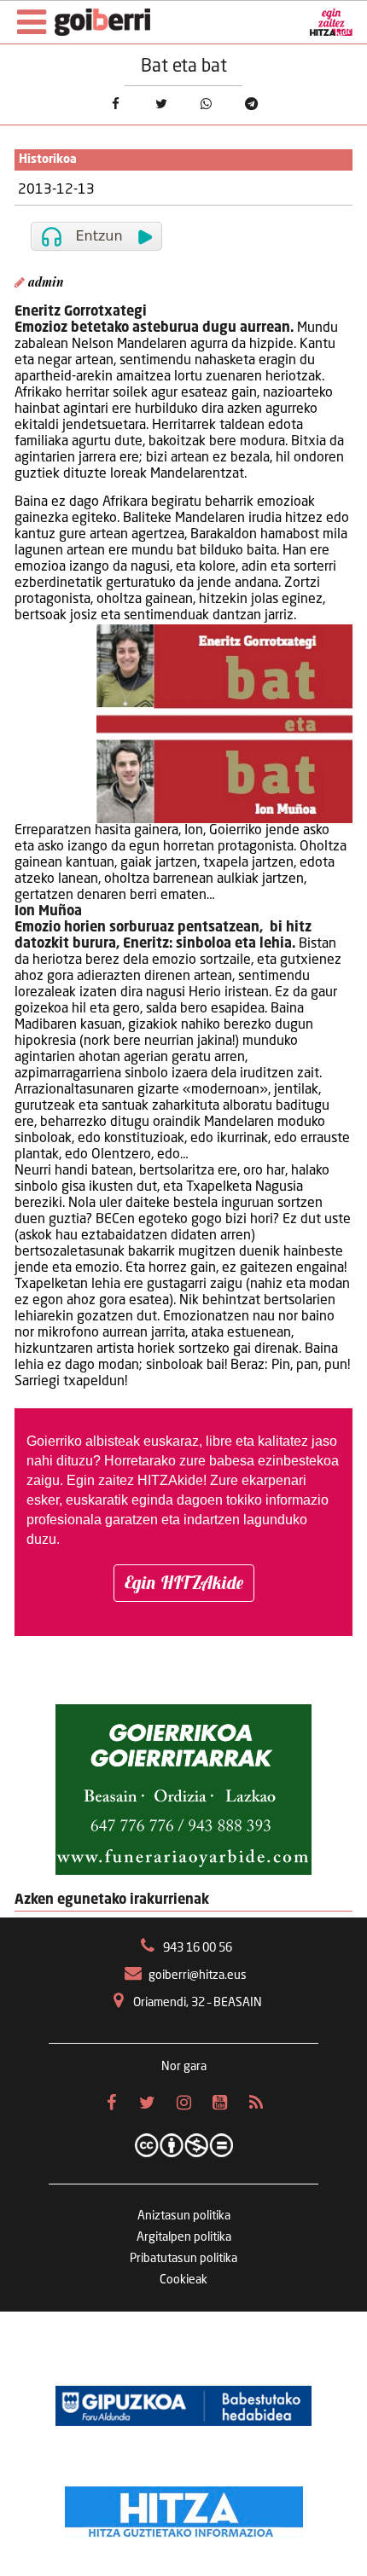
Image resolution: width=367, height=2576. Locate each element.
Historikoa (48, 160)
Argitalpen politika (184, 2237)
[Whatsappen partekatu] (206, 104)
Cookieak (183, 2280)
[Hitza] (184, 2508)
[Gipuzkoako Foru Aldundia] (183, 2405)
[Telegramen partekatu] (251, 104)
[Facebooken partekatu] (116, 104)
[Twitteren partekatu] (161, 104)
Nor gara (184, 2067)
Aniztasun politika (184, 2216)
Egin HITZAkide (184, 1582)
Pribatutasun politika (183, 2259)
